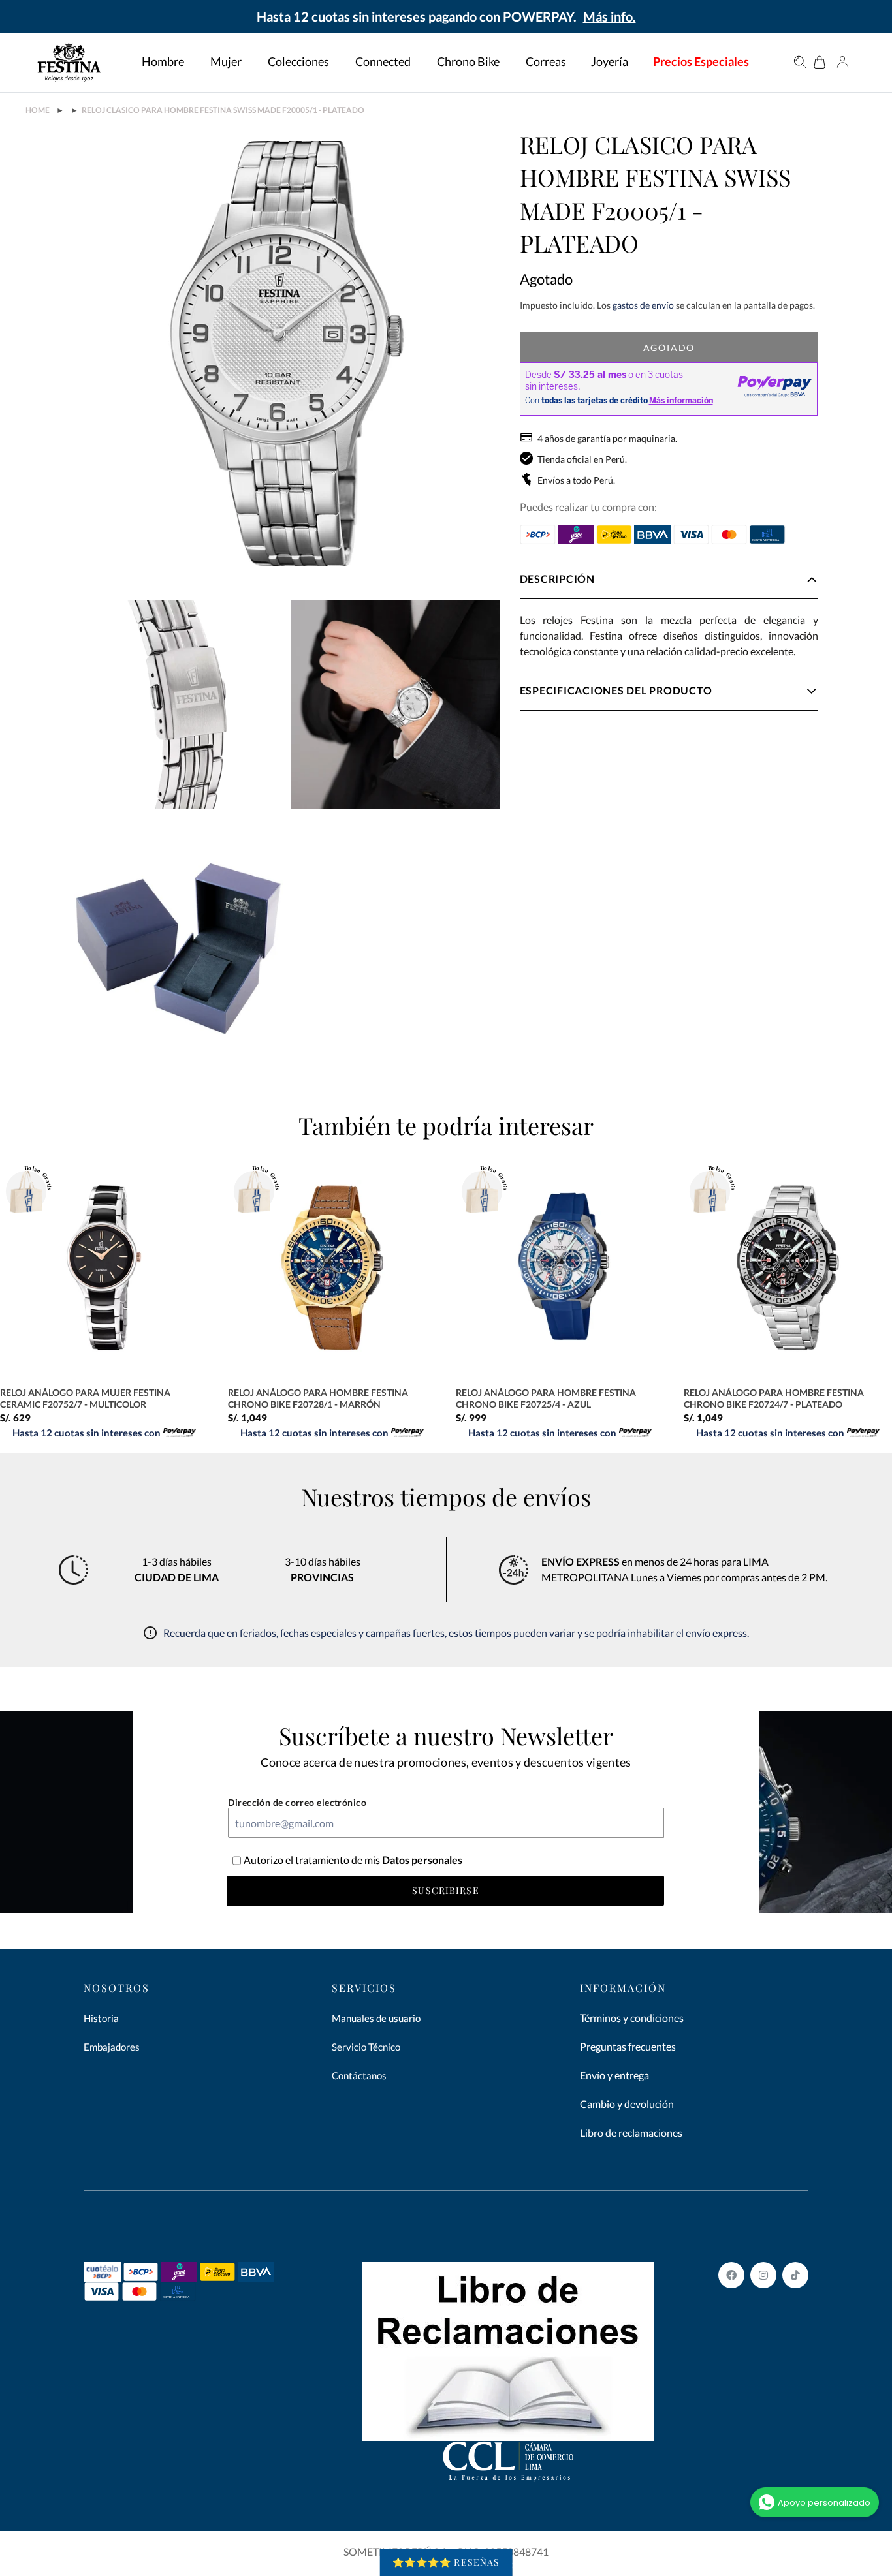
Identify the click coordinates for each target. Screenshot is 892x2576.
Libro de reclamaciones (631, 2133)
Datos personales (421, 1860)
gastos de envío (643, 305)
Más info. (610, 16)
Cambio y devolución (627, 2104)
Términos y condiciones (632, 2018)
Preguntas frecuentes (628, 2046)
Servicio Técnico (366, 2047)
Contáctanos (359, 2075)
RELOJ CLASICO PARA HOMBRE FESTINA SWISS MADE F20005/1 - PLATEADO (223, 110)
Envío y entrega (614, 2075)
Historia (101, 2018)
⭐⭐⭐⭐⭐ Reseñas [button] (446, 2562)
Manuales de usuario (376, 2018)
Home (38, 110)
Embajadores (112, 2047)
